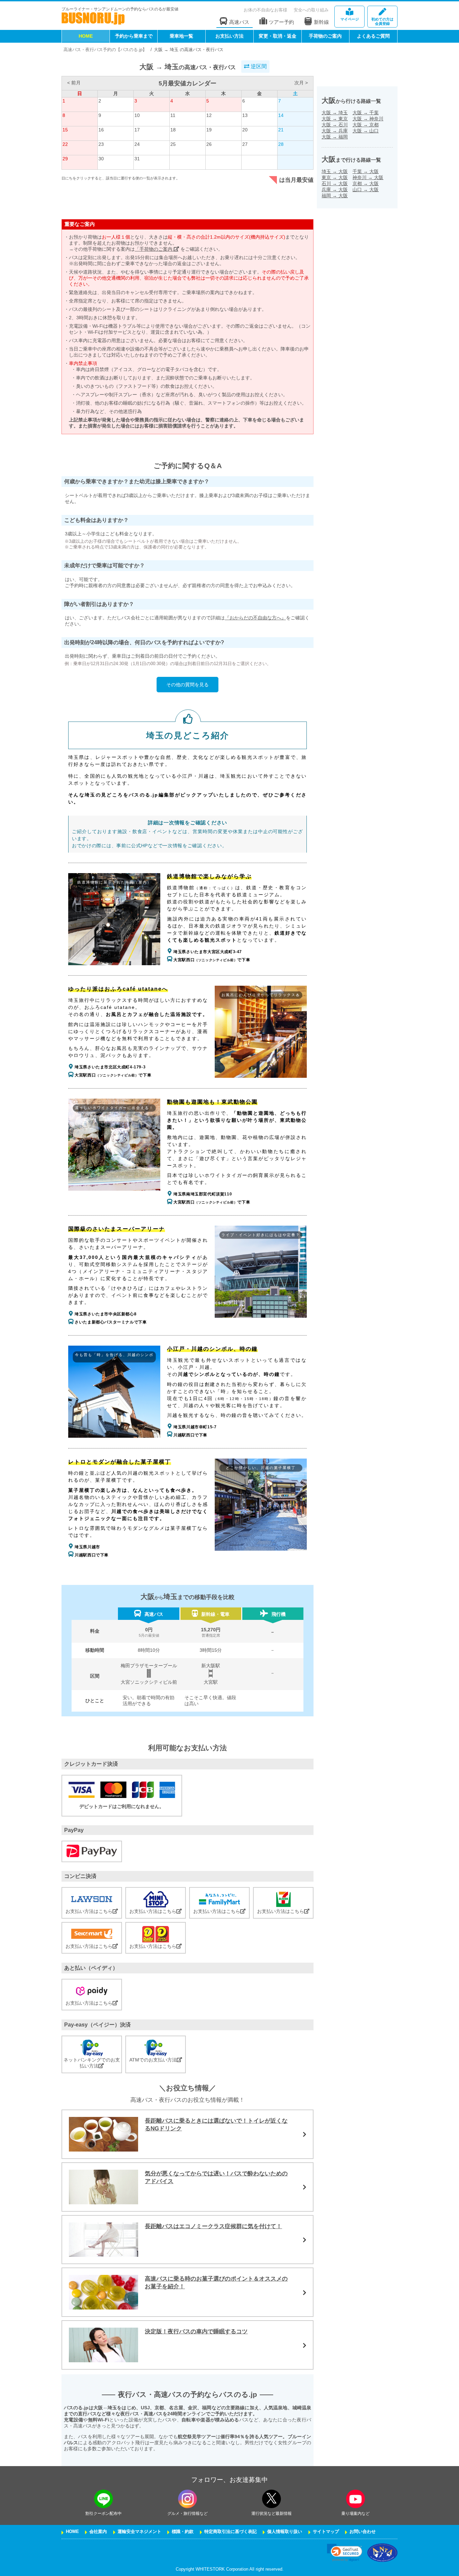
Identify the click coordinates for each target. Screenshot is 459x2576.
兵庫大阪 (335, 190)
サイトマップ (326, 2532)
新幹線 (321, 22)
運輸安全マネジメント (139, 2532)
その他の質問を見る (187, 685)
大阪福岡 (335, 137)
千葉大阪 (366, 171)
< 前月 (74, 83)
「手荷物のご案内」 (157, 249)
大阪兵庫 (335, 131)
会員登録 (382, 21)
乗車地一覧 (181, 36)
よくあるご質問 (373, 36)
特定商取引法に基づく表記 (231, 2532)
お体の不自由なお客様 (265, 10)
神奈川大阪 (368, 177)
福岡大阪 (335, 196)
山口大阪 (366, 190)
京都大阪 (366, 183)
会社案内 (98, 2532)
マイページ (350, 19)
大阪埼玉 (335, 113)
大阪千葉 (366, 113)
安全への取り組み (311, 10)
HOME (86, 36)
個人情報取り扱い (285, 2532)
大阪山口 (366, 131)
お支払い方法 (229, 36)
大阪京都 (366, 125)
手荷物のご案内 (325, 36)
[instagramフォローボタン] (187, 2499)
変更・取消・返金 (278, 36)
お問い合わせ (363, 2532)
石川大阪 (335, 183)
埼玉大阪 (335, 171)
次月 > (301, 83)
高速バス (239, 22)
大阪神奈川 (368, 119)
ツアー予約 (281, 22)
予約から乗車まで (134, 36)
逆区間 (258, 66)
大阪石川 (335, 125)
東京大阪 (335, 177)
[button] (345, 2553)
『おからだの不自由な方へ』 (255, 618)
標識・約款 (183, 2532)
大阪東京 (335, 119)
